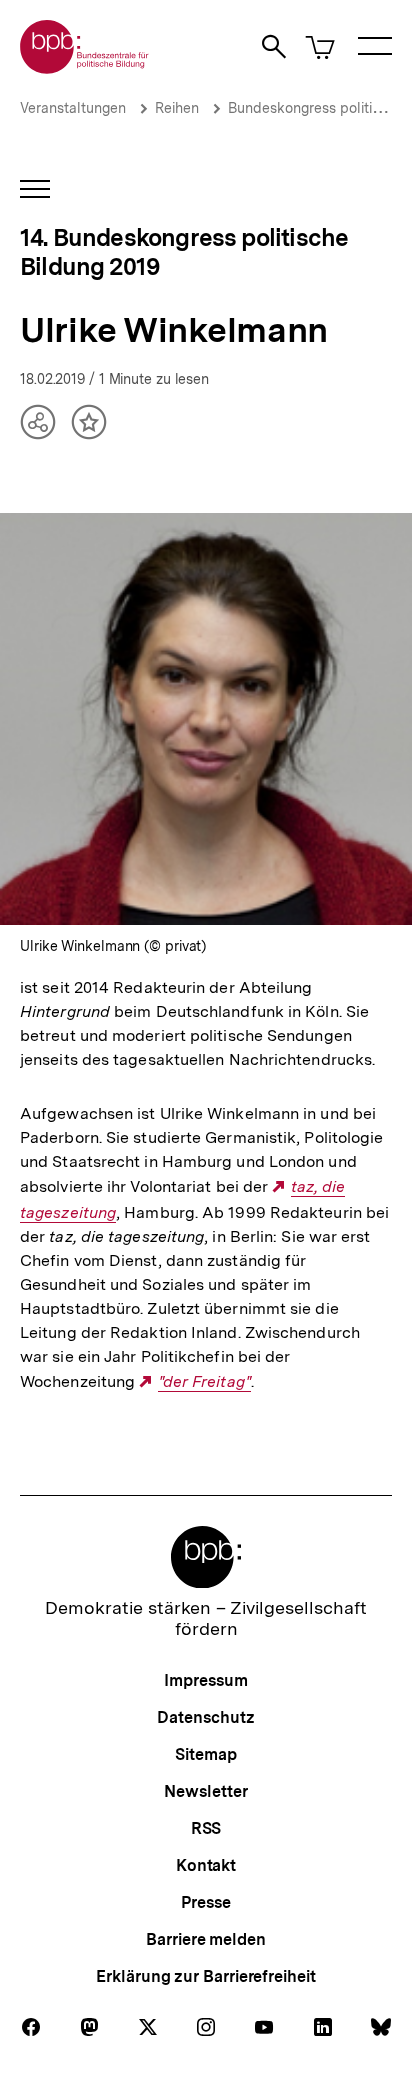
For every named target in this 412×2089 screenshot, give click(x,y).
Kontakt (206, 1865)
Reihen (177, 108)
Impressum (205, 1680)
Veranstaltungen (73, 108)
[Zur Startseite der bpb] (85, 67)
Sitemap (205, 1754)
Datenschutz (205, 1717)
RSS (206, 1828)
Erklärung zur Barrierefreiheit (205, 1976)
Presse (205, 1902)
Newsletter (205, 1791)
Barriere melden (206, 1939)
